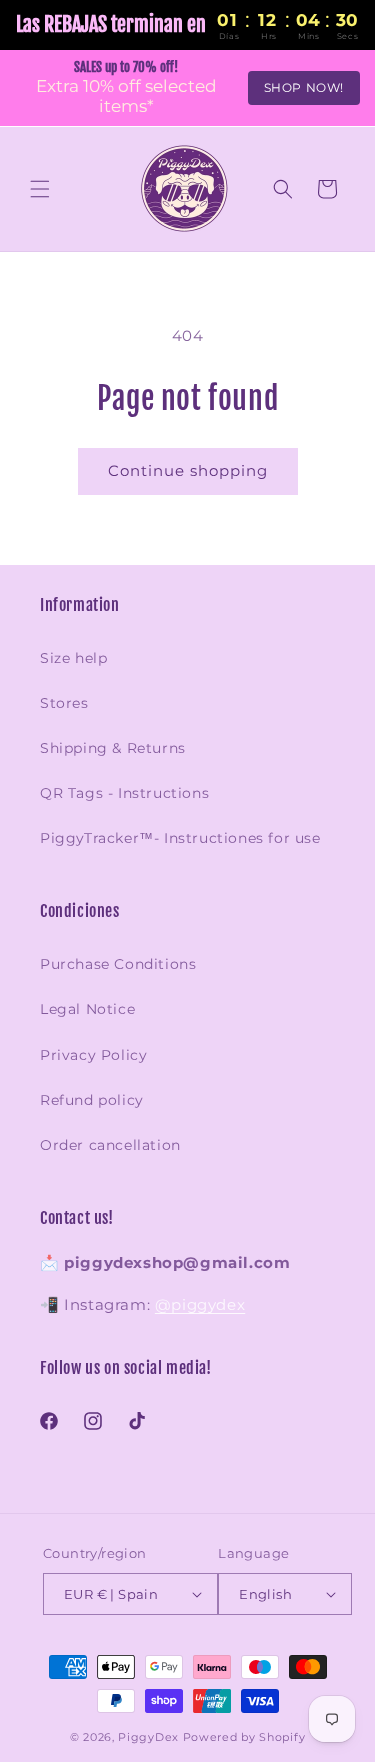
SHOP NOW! (304, 87)
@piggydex (200, 1304)
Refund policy (92, 1100)
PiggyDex (148, 1737)
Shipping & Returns (113, 748)
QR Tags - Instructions (124, 793)
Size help (73, 658)
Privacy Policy (93, 1055)
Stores (64, 703)
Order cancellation (110, 1145)
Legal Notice (87, 1009)
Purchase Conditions (118, 964)
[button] (40, 189)
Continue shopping (188, 470)
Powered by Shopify (244, 1737)
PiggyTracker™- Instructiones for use (180, 838)
